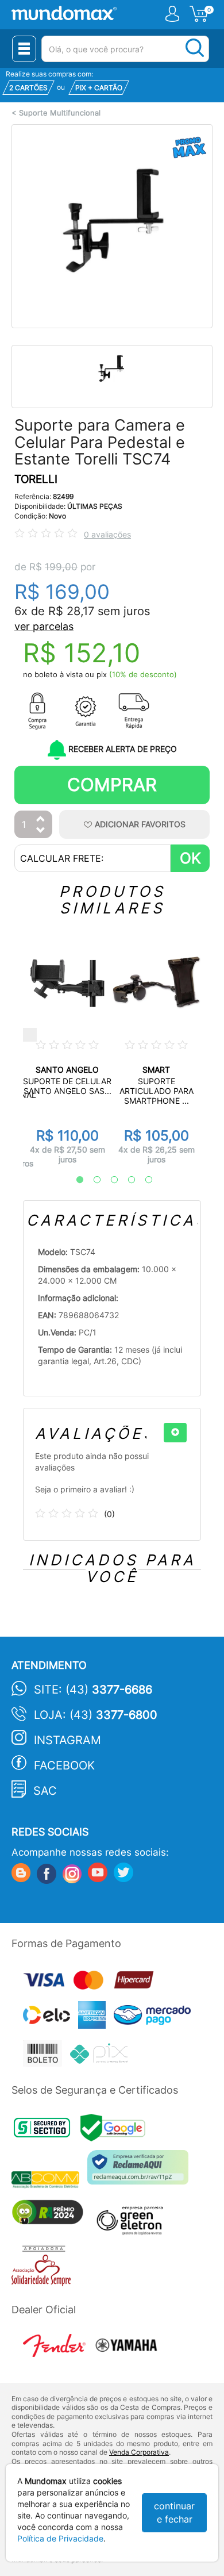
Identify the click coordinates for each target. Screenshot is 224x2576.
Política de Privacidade (60, 2538)
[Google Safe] (116, 2131)
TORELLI (36, 479)
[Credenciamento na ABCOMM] (49, 2181)
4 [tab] (126, 1180)
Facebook (64, 1765)
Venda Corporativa (139, 2452)
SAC (45, 1791)
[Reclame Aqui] (141, 2172)
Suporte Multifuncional (60, 113)
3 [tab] (109, 1180)
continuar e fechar (174, 2512)
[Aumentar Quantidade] (41, 819)
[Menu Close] (24, 49)
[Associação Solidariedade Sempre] (44, 2269)
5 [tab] (143, 1180)
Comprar (112, 784)
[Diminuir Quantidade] (41, 831)
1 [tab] (74, 1180)
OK (190, 858)
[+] (175, 1433)
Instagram (67, 1740)
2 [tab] (91, 1180)
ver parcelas (44, 626)
